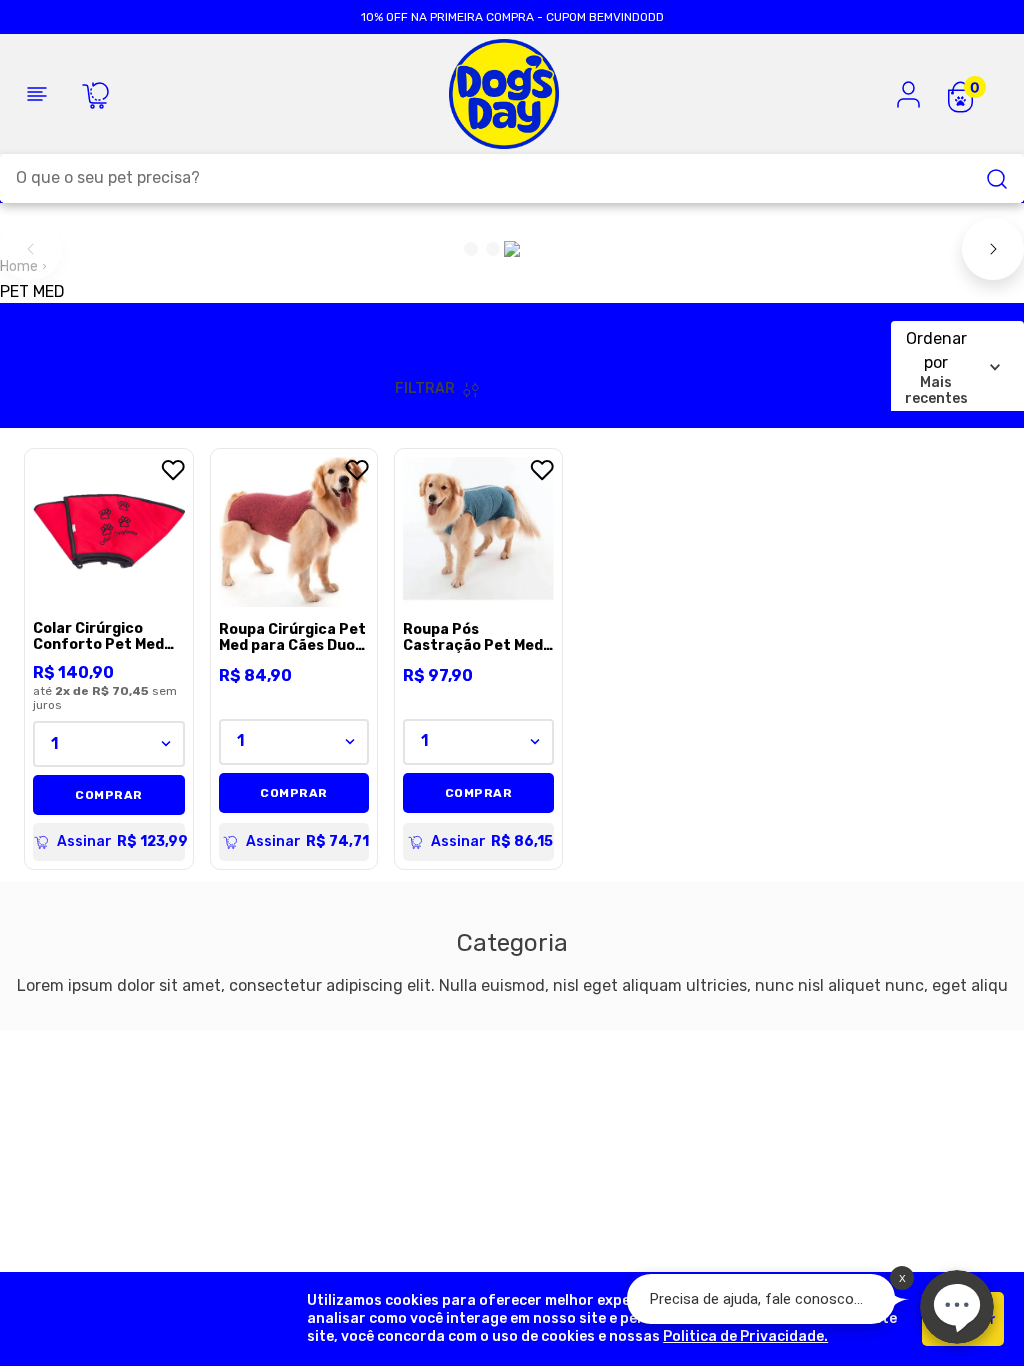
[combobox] (512, 178)
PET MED (32, 291)
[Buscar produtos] (997, 178)
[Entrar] (909, 94)
